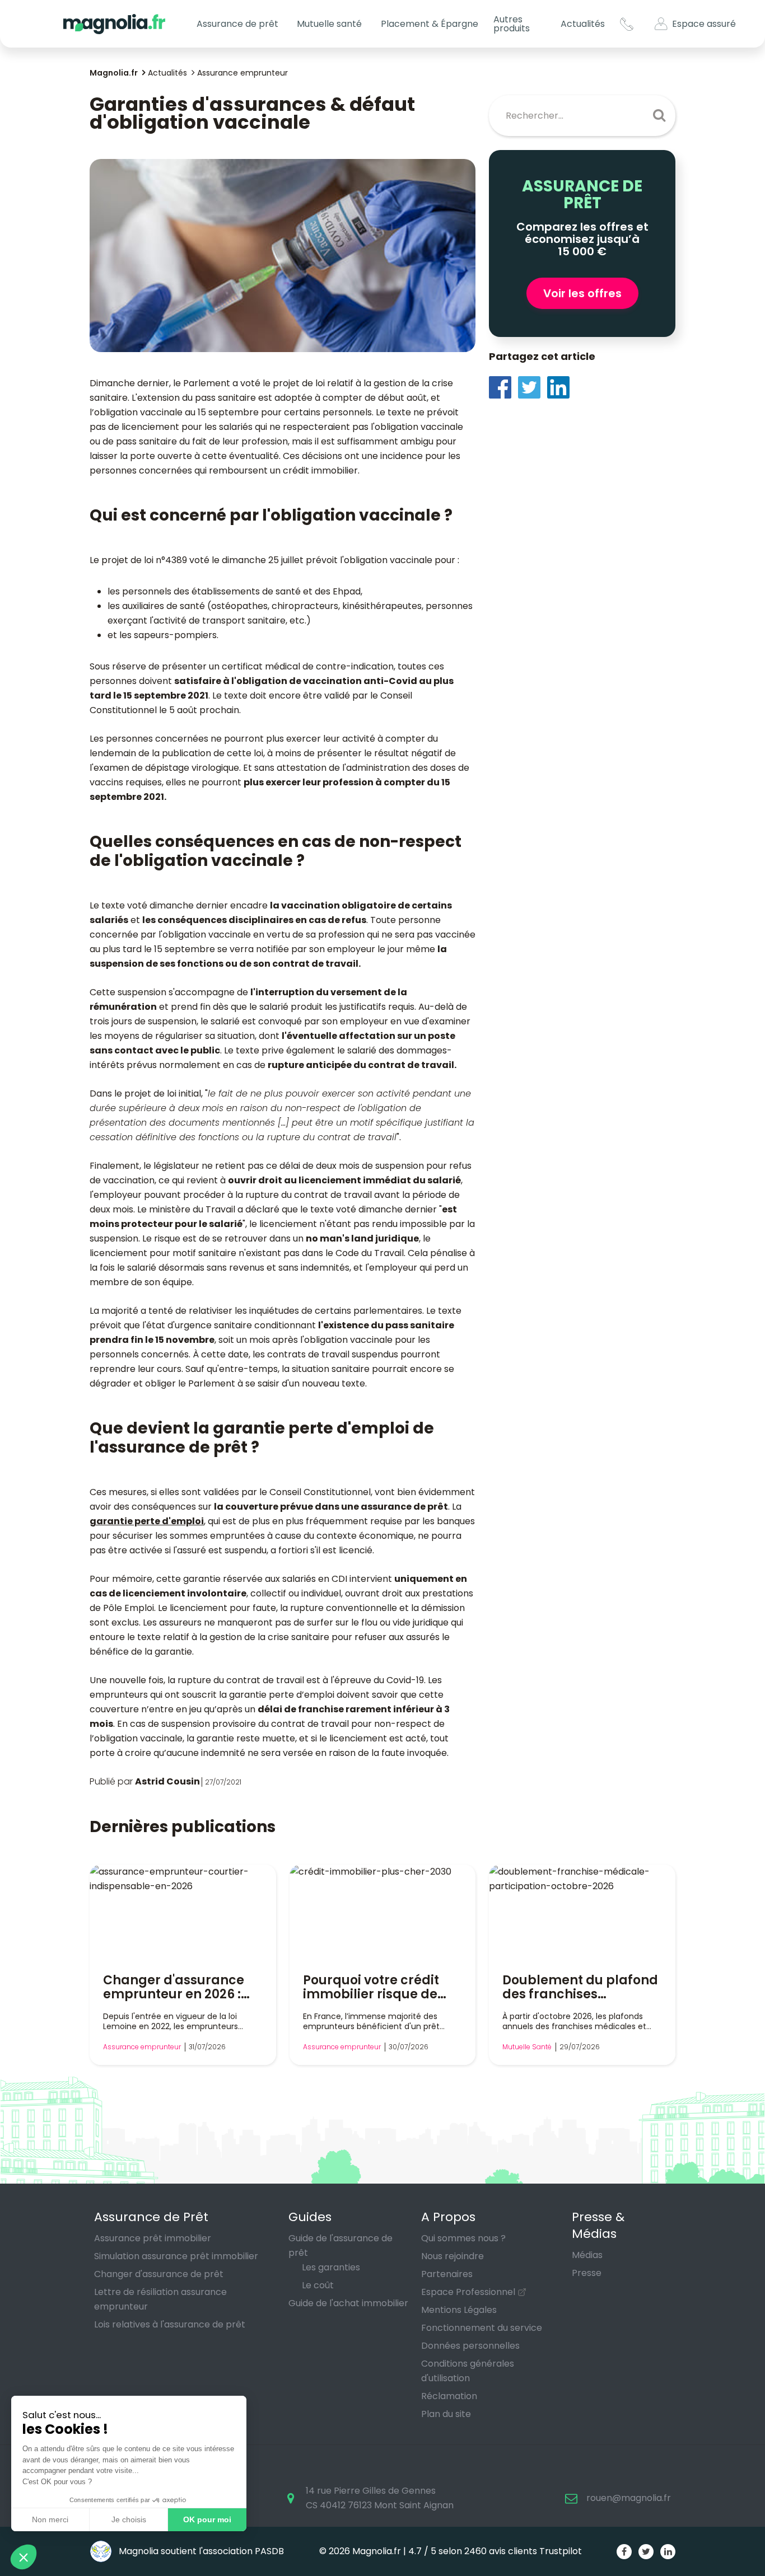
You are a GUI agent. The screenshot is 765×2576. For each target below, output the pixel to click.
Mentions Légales (459, 2310)
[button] (24, 2557)
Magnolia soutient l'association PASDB (200, 2551)
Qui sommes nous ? (463, 2238)
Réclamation (449, 2396)
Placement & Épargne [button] (430, 24)
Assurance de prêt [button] (237, 24)
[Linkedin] (562, 387)
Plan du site (446, 2414)
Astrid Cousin (167, 1781)
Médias (587, 2255)
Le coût (318, 2285)
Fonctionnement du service (482, 2328)
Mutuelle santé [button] (329, 24)
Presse (587, 2273)
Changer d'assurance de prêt (159, 2274)
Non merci (50, 2519)
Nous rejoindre (453, 2256)
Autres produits (512, 24)
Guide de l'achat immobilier (348, 2303)
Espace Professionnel (468, 2292)
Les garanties (331, 2267)
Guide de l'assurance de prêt (340, 2245)
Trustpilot (561, 2551)
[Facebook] (503, 387)
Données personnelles (470, 2346)
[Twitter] (533, 387)
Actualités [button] (583, 24)
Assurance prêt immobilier (153, 2238)
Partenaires (447, 2274)
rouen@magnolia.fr (629, 2498)
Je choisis (129, 2519)
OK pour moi (207, 2519)
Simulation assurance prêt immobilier (176, 2256)
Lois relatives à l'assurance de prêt (170, 2324)
